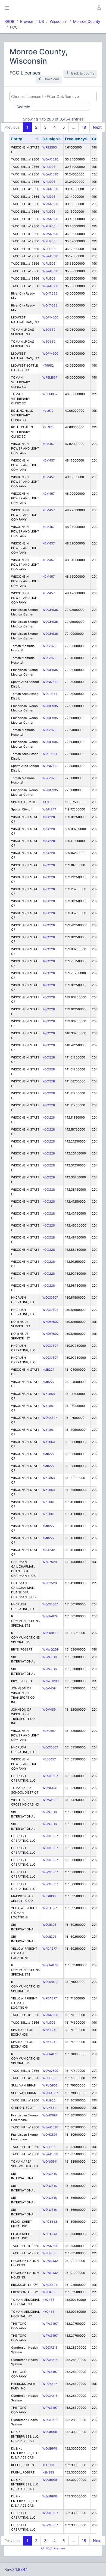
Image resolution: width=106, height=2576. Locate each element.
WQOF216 (50, 2348)
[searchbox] (53, 96)
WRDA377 (50, 1908)
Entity (17, 139)
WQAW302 (50, 1800)
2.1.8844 (20, 2569)
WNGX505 (50, 2285)
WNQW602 (51, 1322)
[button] (99, 8)
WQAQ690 (50, 159)
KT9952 (48, 366)
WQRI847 (49, 809)
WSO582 (49, 330)
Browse (27, 21)
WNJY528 (50, 1562)
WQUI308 (49, 1925)
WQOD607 (50, 1298)
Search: (23, 106)
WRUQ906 (50, 2085)
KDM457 (49, 444)
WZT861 (48, 1406)
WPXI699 (49, 1896)
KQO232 (49, 1550)
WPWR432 (50, 2261)
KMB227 (48, 1370)
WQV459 (49, 1688)
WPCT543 (50, 2222)
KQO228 (49, 817)
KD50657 (49, 1731)
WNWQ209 (51, 1649)
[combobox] (53, 96)
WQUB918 (50, 2432)
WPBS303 (50, 147)
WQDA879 (50, 1616)
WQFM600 (50, 317)
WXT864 (49, 1394)
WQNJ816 (50, 1657)
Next (97, 127)
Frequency (75, 139)
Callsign (50, 139)
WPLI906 (49, 167)
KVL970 (48, 411)
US (41, 21)
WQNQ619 (50, 682)
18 (84, 127)
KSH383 (48, 2465)
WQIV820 (49, 646)
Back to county (83, 73)
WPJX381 (49, 2108)
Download (51, 79)
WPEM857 (50, 377)
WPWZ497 (50, 2324)
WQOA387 (50, 2093)
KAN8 (46, 802)
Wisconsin (59, 21)
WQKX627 (50, 1418)
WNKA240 (50, 2030)
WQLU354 (50, 694)
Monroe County (87, 21)
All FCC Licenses (53, 2548)
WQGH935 (50, 610)
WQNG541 (50, 1788)
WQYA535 (50, 293)
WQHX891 (50, 2115)
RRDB (9, 21)
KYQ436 (48, 2300)
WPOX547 (50, 2384)
